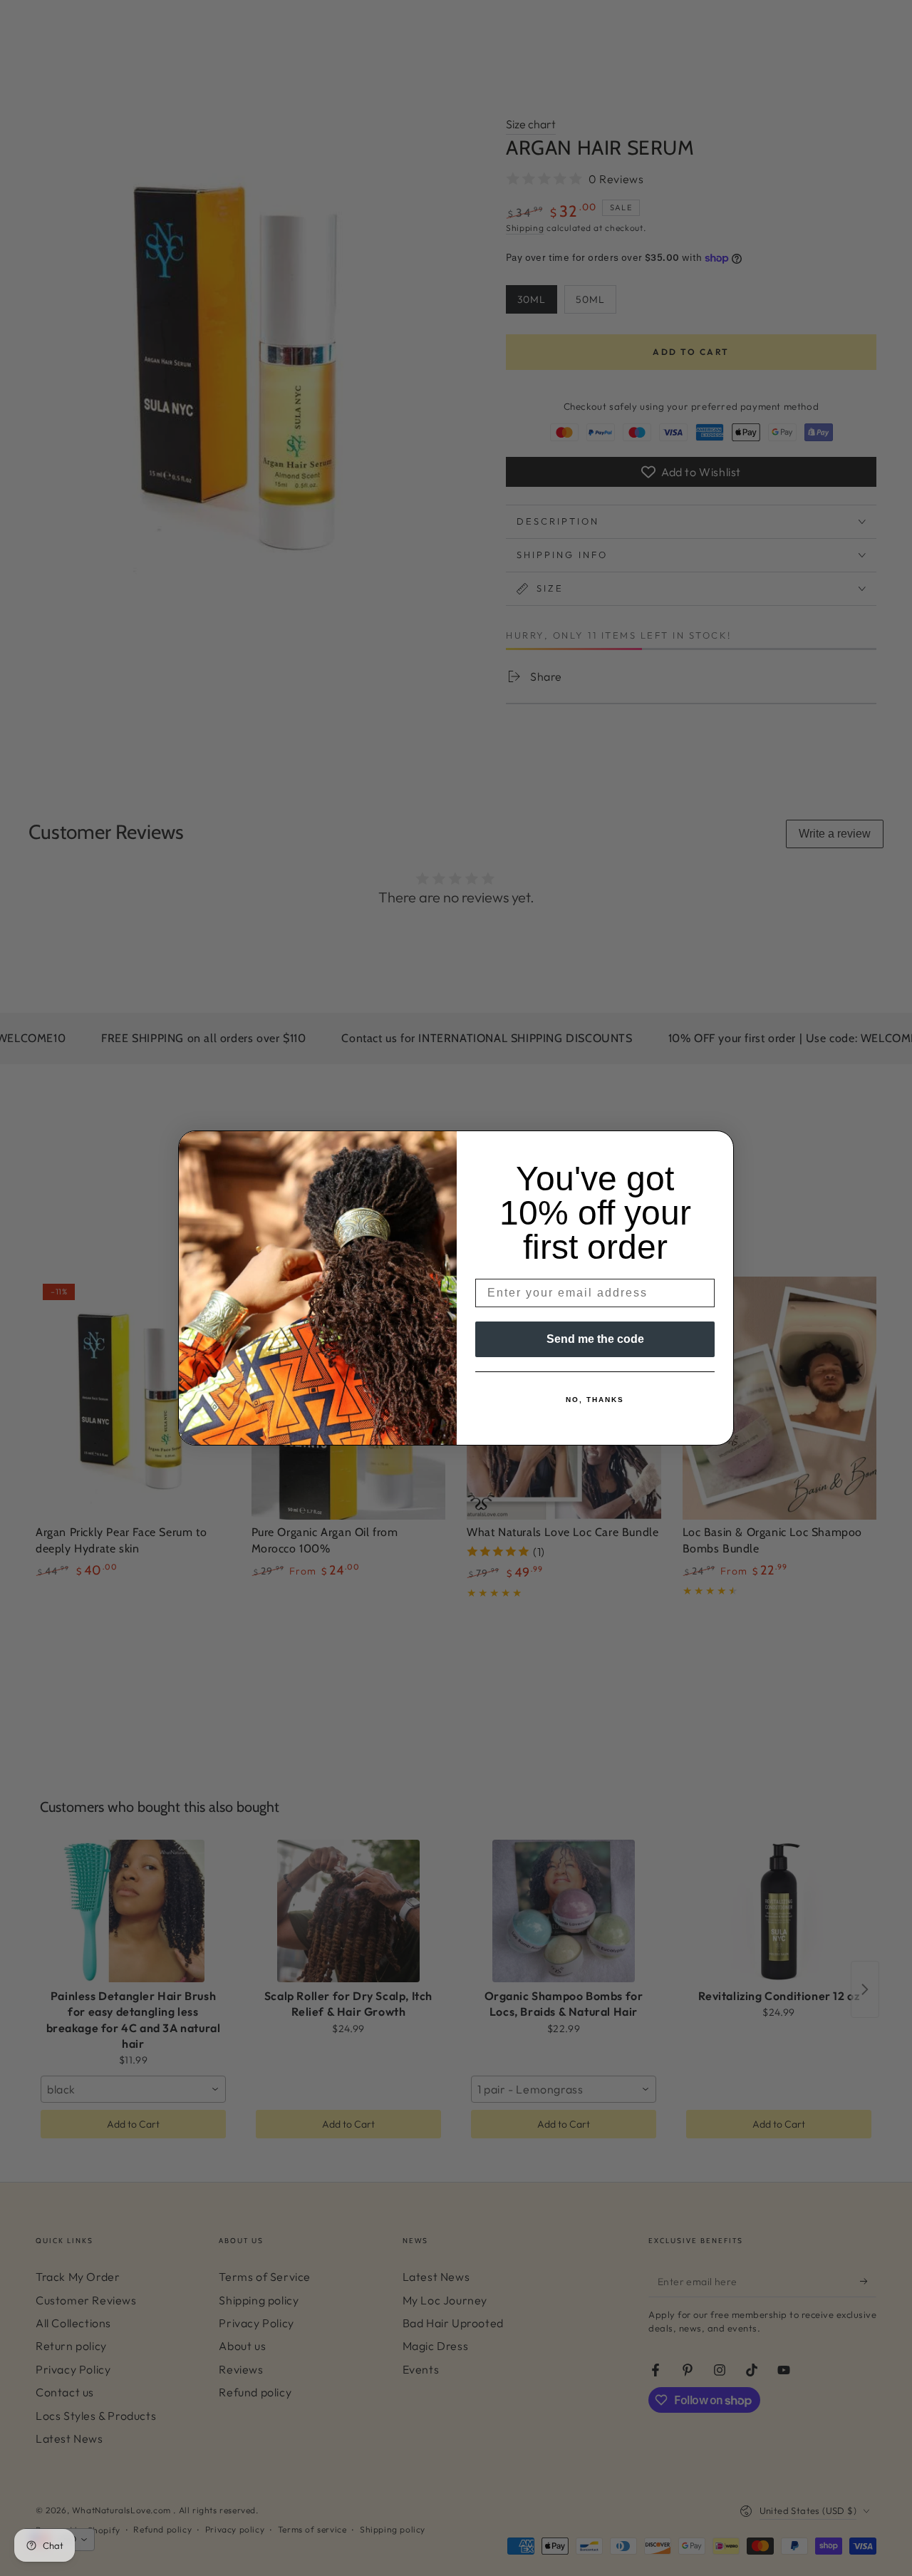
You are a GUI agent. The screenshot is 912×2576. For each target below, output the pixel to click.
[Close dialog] (718, 1146)
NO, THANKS (595, 1400)
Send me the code (595, 1339)
